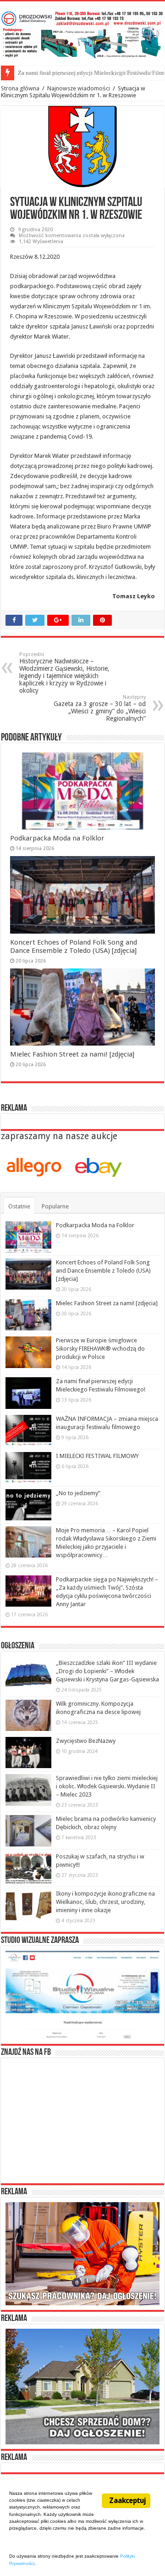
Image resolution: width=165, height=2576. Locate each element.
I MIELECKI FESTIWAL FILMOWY (97, 1456)
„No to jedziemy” (78, 1493)
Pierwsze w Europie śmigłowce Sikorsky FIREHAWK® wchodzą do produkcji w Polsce (100, 1349)
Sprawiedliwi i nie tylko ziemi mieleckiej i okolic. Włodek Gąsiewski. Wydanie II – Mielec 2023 (107, 1786)
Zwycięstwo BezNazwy (86, 1741)
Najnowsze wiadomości (79, 88)
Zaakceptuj (127, 2501)
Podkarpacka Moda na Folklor (57, 838)
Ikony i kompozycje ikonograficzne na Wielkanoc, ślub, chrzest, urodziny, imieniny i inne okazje (105, 1902)
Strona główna (20, 88)
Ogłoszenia (18, 1646)
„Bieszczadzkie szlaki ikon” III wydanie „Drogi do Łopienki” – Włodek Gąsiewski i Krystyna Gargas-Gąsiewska (107, 1671)
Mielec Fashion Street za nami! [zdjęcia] (72, 1054)
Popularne (55, 1206)
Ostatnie (19, 1206)
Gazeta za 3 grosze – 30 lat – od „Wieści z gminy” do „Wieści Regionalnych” (100, 708)
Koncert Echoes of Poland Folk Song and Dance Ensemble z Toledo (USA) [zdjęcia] (74, 946)
